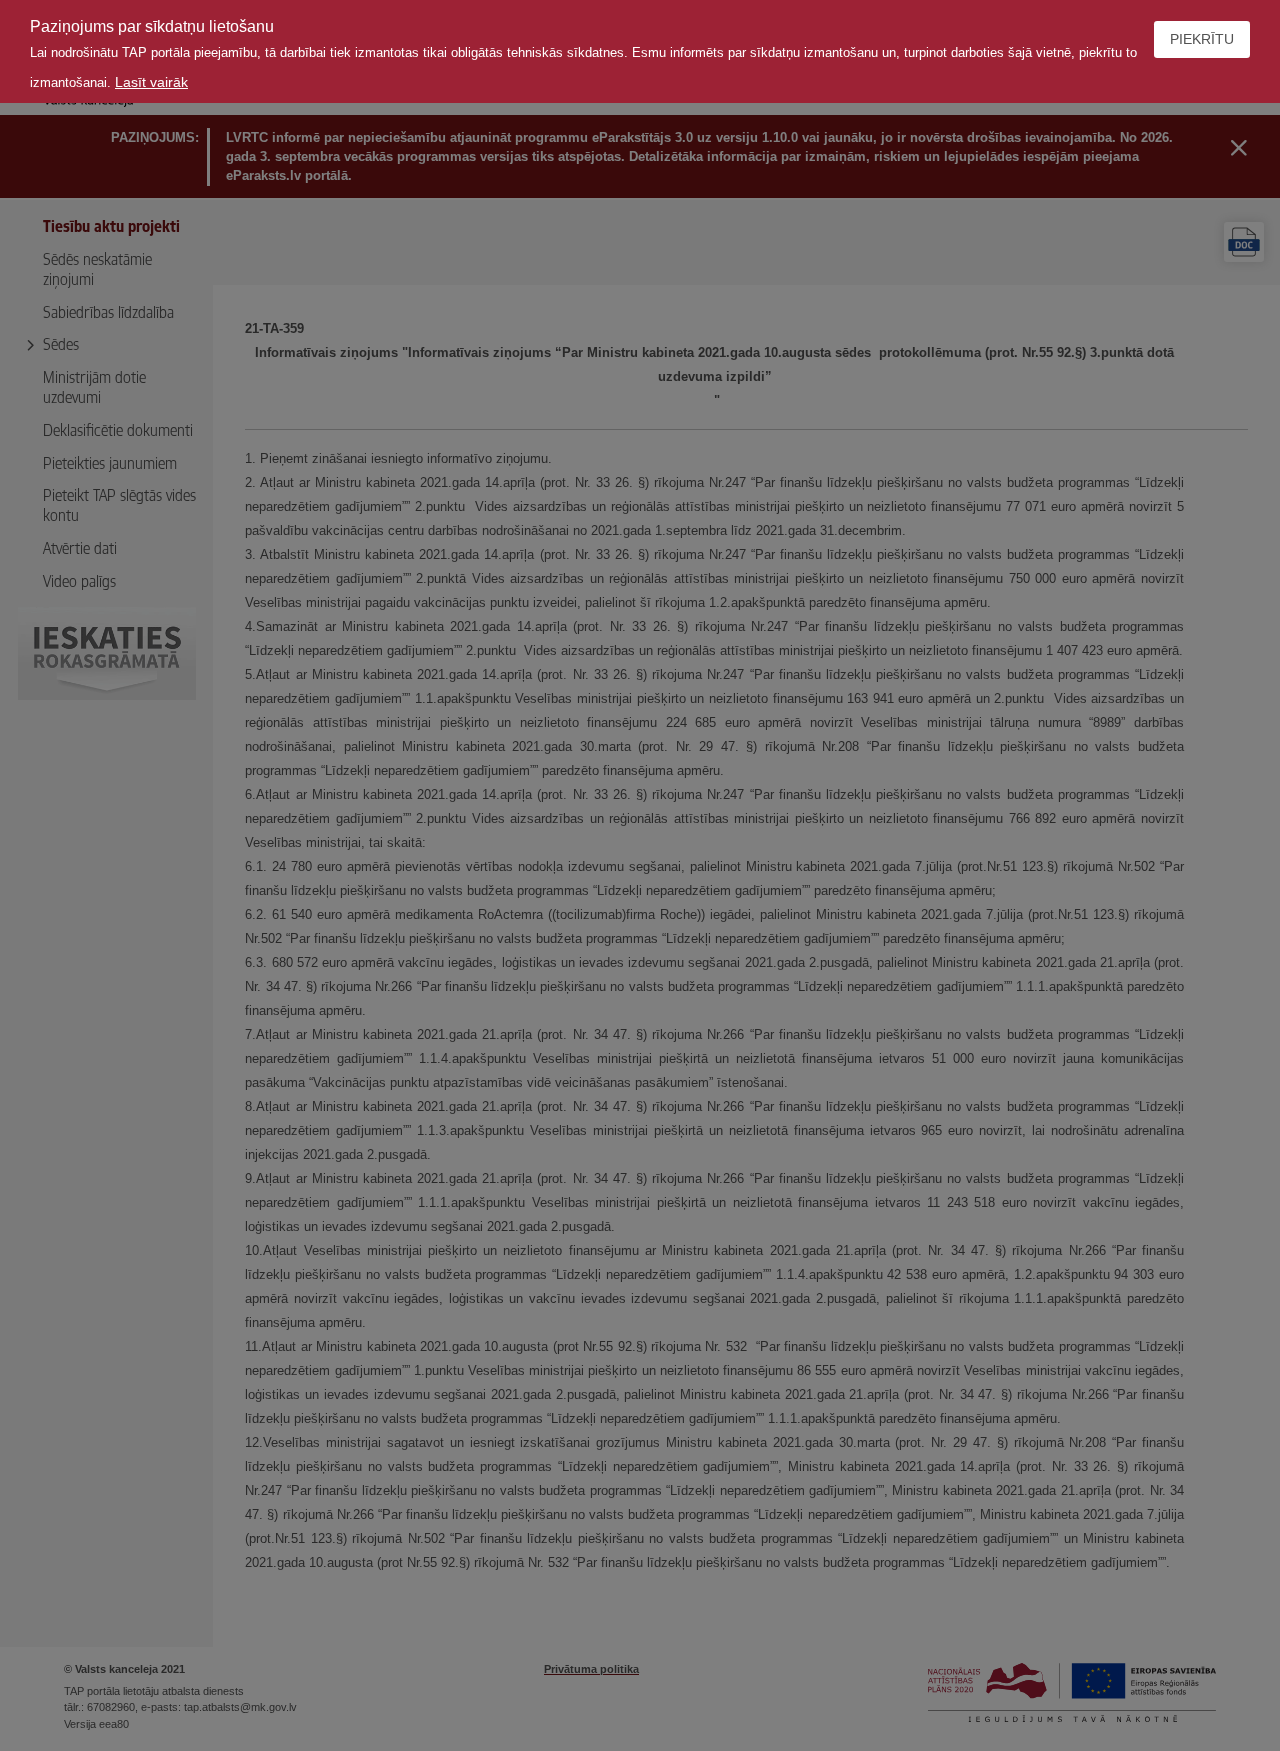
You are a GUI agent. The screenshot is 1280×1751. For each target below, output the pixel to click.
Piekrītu (1202, 39)
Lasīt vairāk (151, 82)
